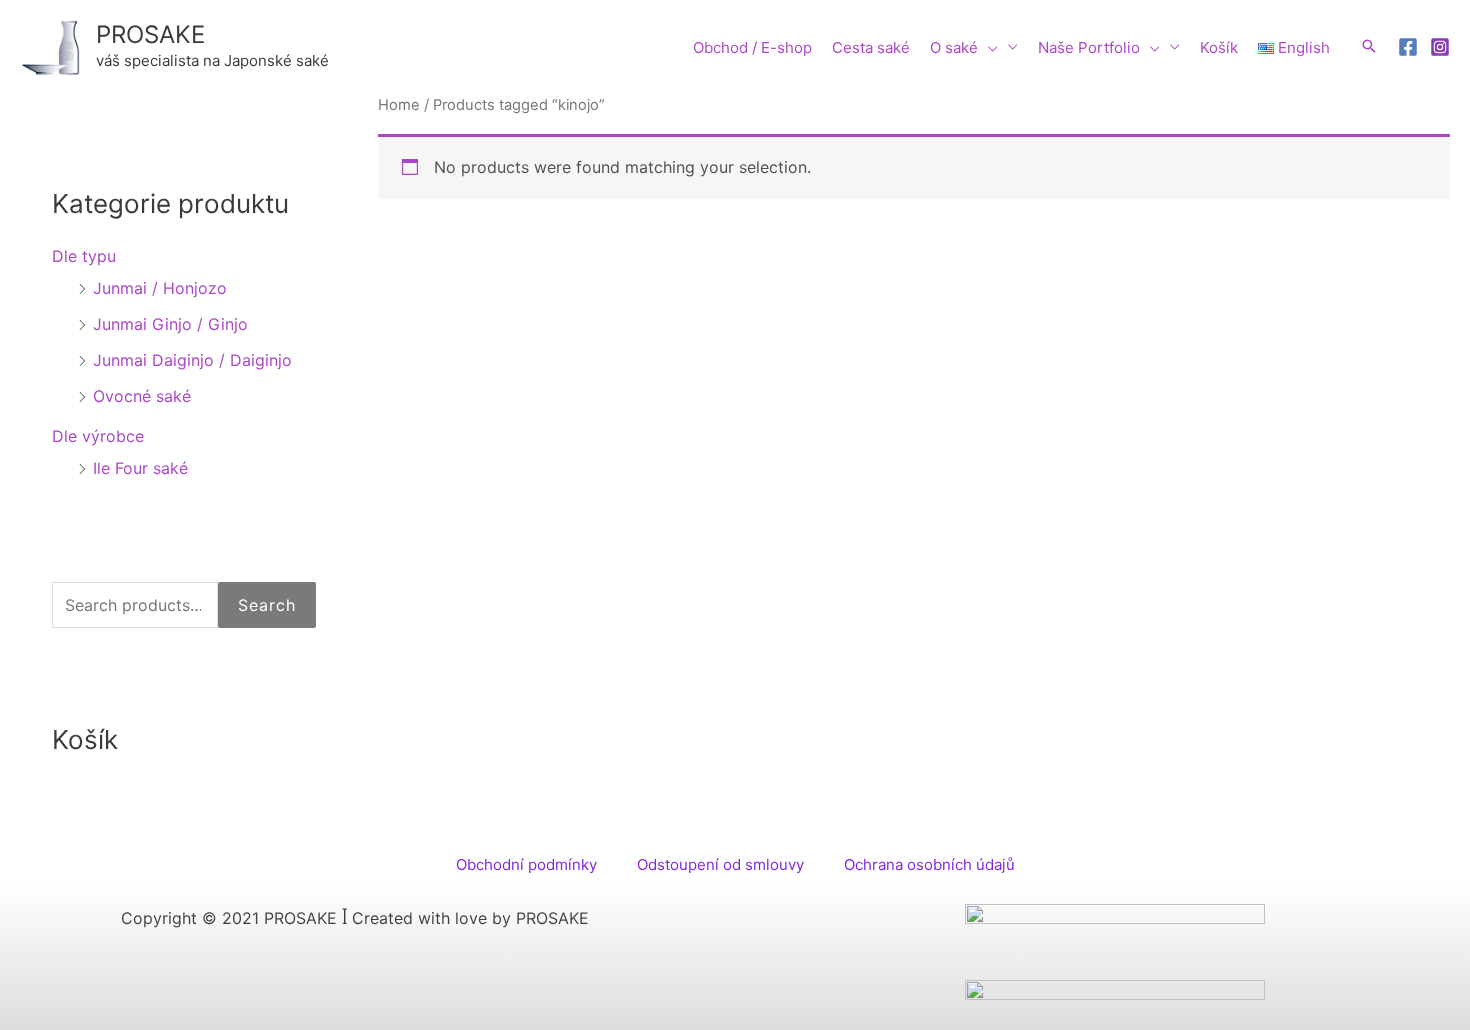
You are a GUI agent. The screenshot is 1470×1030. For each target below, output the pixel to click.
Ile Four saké (140, 468)
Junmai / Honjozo (160, 288)
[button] (1369, 46)
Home (399, 105)
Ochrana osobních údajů (929, 864)
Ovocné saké (142, 396)
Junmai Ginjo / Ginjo (170, 324)
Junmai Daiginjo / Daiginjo (192, 360)
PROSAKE (150, 34)
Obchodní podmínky (526, 864)
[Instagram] (1440, 47)
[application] (988, 47)
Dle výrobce (98, 436)
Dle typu (84, 256)
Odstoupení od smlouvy (720, 864)
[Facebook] (1408, 47)
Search (267, 605)
